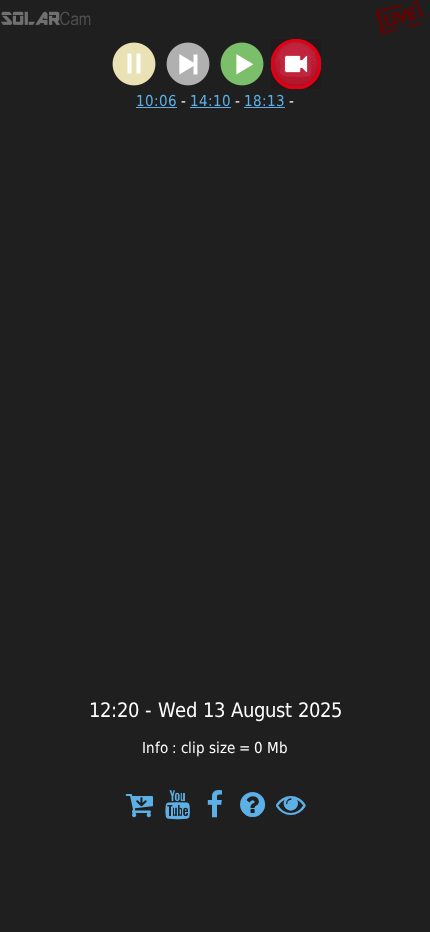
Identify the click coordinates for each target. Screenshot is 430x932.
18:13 (264, 100)
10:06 (156, 100)
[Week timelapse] (242, 83)
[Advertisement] (215, 328)
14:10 (210, 100)
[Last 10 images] (188, 83)
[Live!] (296, 83)
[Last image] (134, 83)
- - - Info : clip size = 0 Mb (215, 424)
